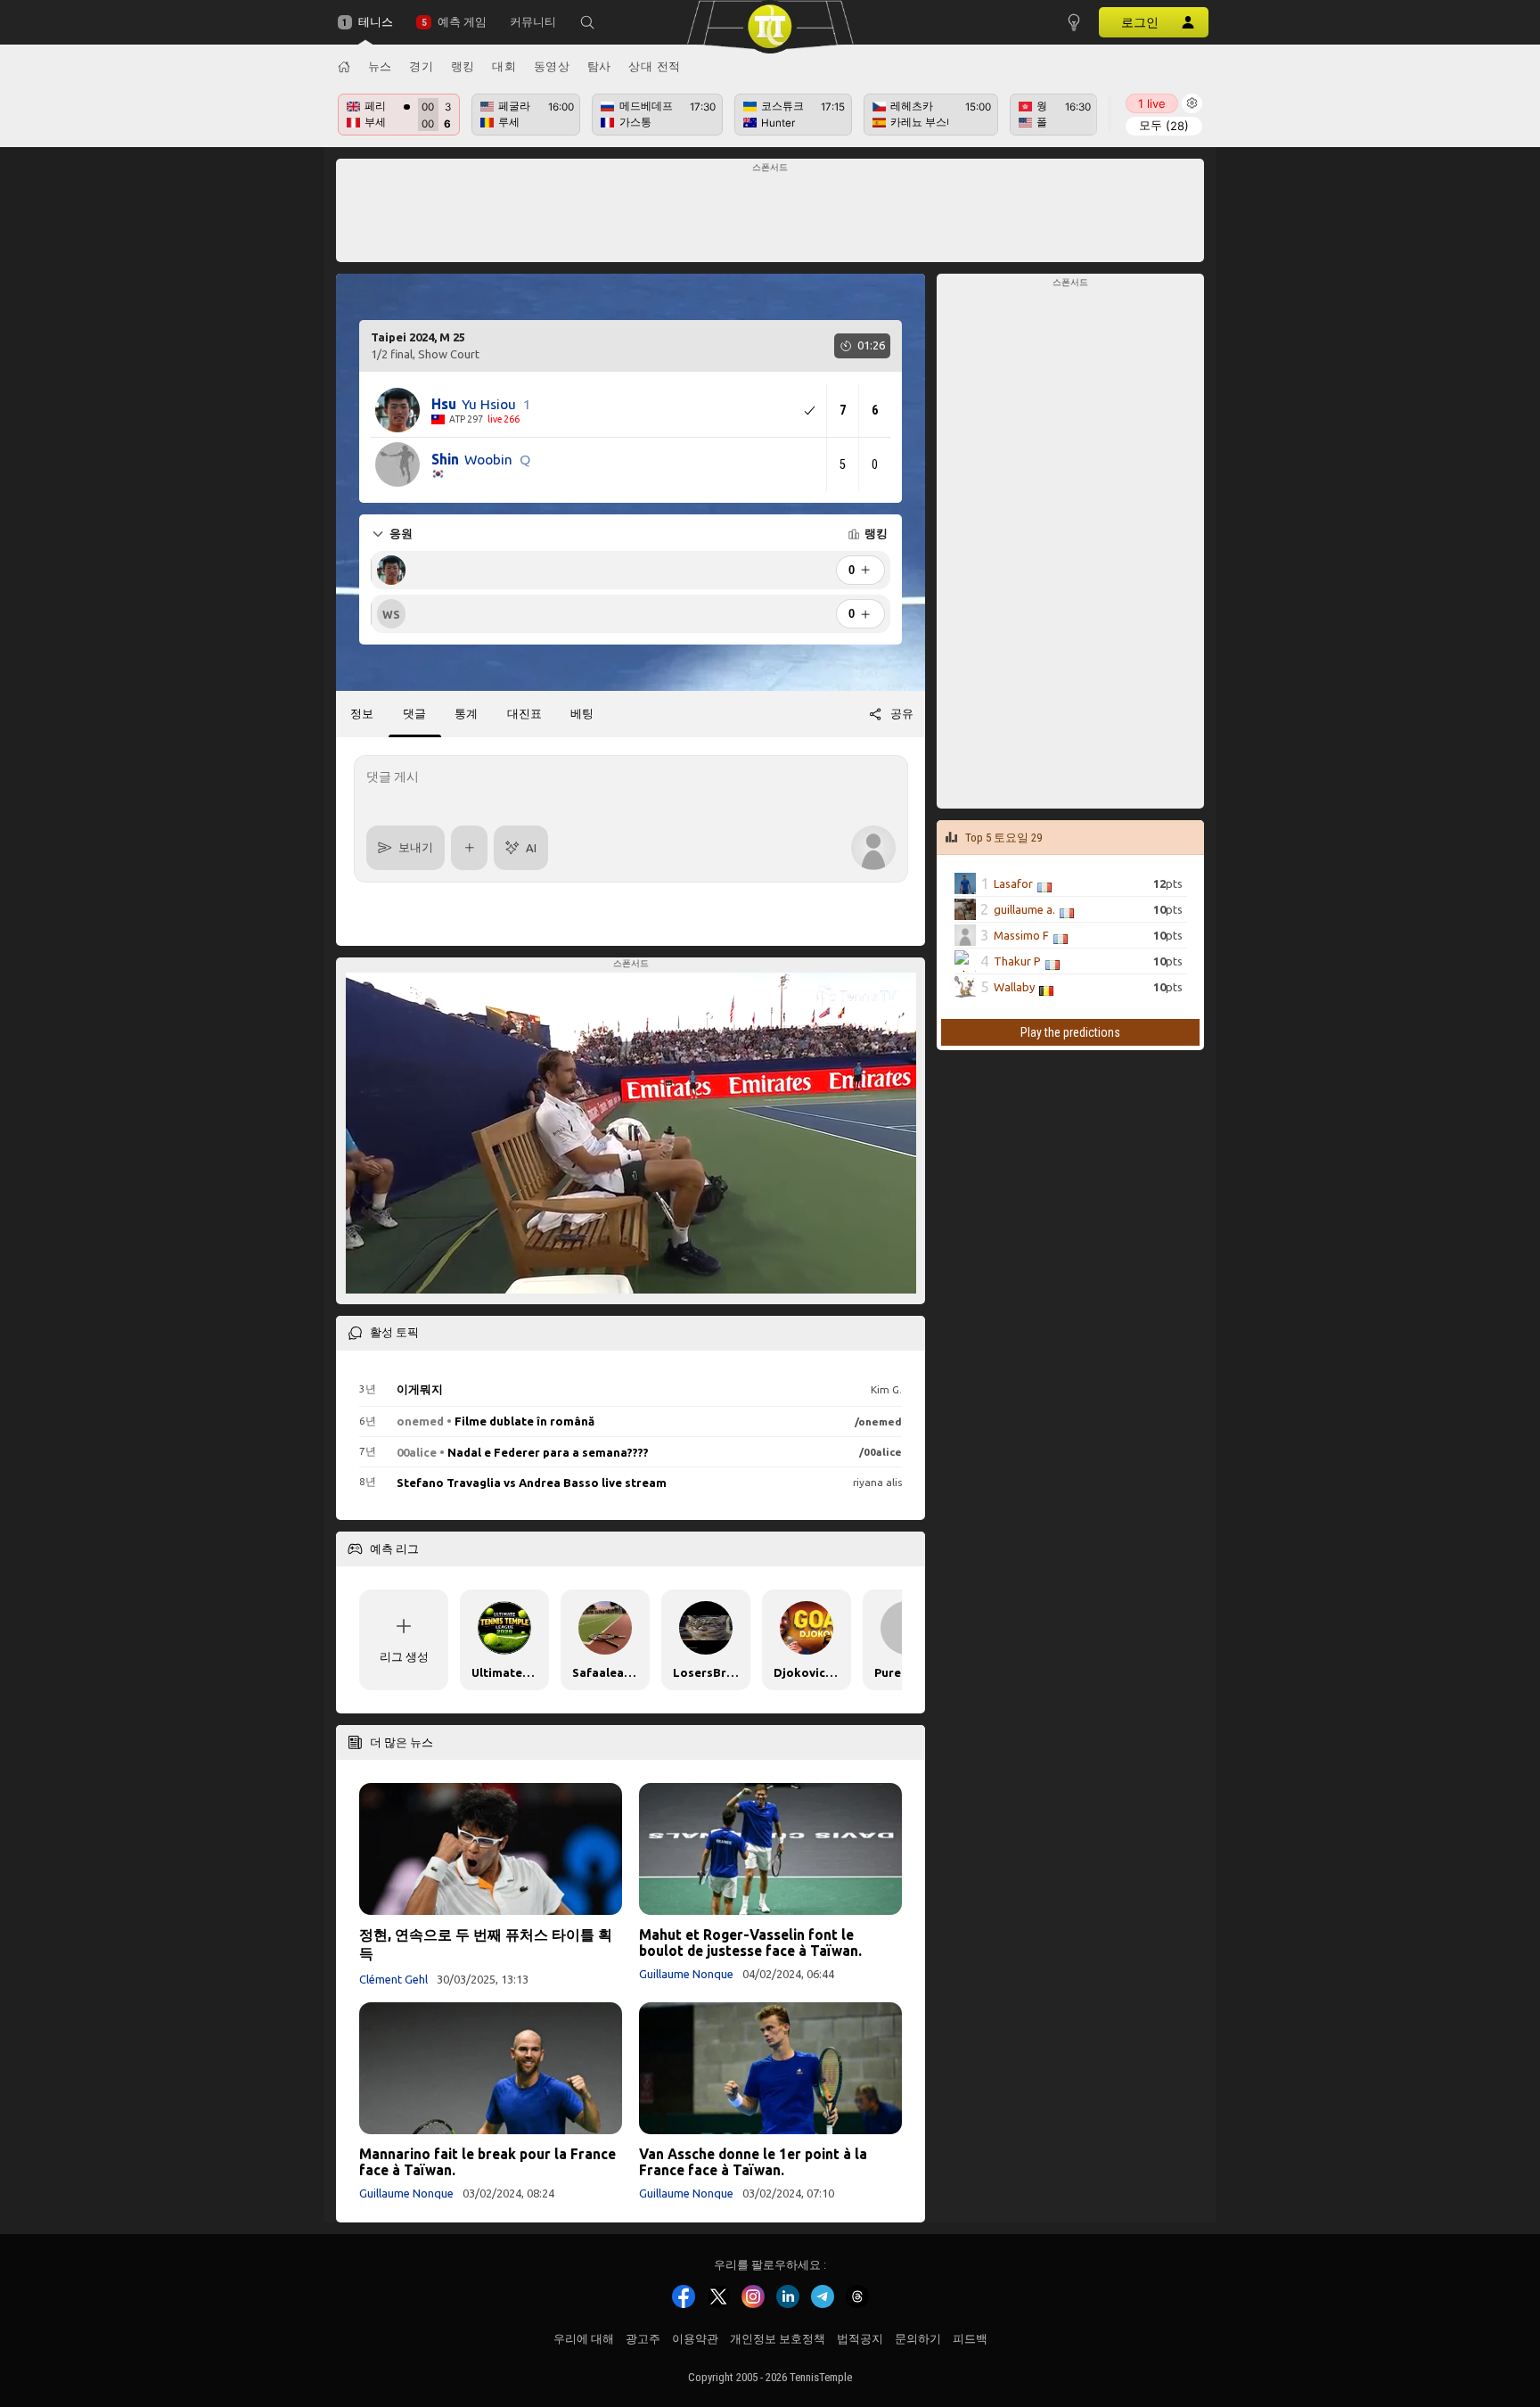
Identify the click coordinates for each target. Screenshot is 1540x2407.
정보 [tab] (362, 713)
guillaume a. (1024, 908)
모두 (1164, 125)
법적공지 (860, 2339)
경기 (421, 66)
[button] (587, 22)
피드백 (970, 2339)
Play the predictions (1070, 1032)
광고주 (643, 2339)
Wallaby (1014, 986)
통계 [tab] (466, 713)
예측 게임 (462, 22)
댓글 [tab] (414, 713)
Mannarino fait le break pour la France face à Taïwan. (487, 2162)
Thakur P (1017, 960)
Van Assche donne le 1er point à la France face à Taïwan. (753, 2162)
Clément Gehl (393, 1979)
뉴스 (380, 66)
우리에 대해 (584, 2339)
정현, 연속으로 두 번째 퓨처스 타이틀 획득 (486, 1944)
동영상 (552, 66)
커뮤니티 (533, 22)
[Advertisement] (770, 216)
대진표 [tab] (524, 713)
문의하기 (918, 2339)
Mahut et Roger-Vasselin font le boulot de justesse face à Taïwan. (750, 1943)
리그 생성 (404, 1656)
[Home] (344, 67)
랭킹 (463, 66)
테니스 (376, 22)
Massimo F (1021, 934)
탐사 (599, 66)
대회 (504, 66)
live (1152, 103)
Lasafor (1013, 883)
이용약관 (695, 2339)
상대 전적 (655, 66)
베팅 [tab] (582, 713)
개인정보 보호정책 (778, 2339)
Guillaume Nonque (686, 1974)
